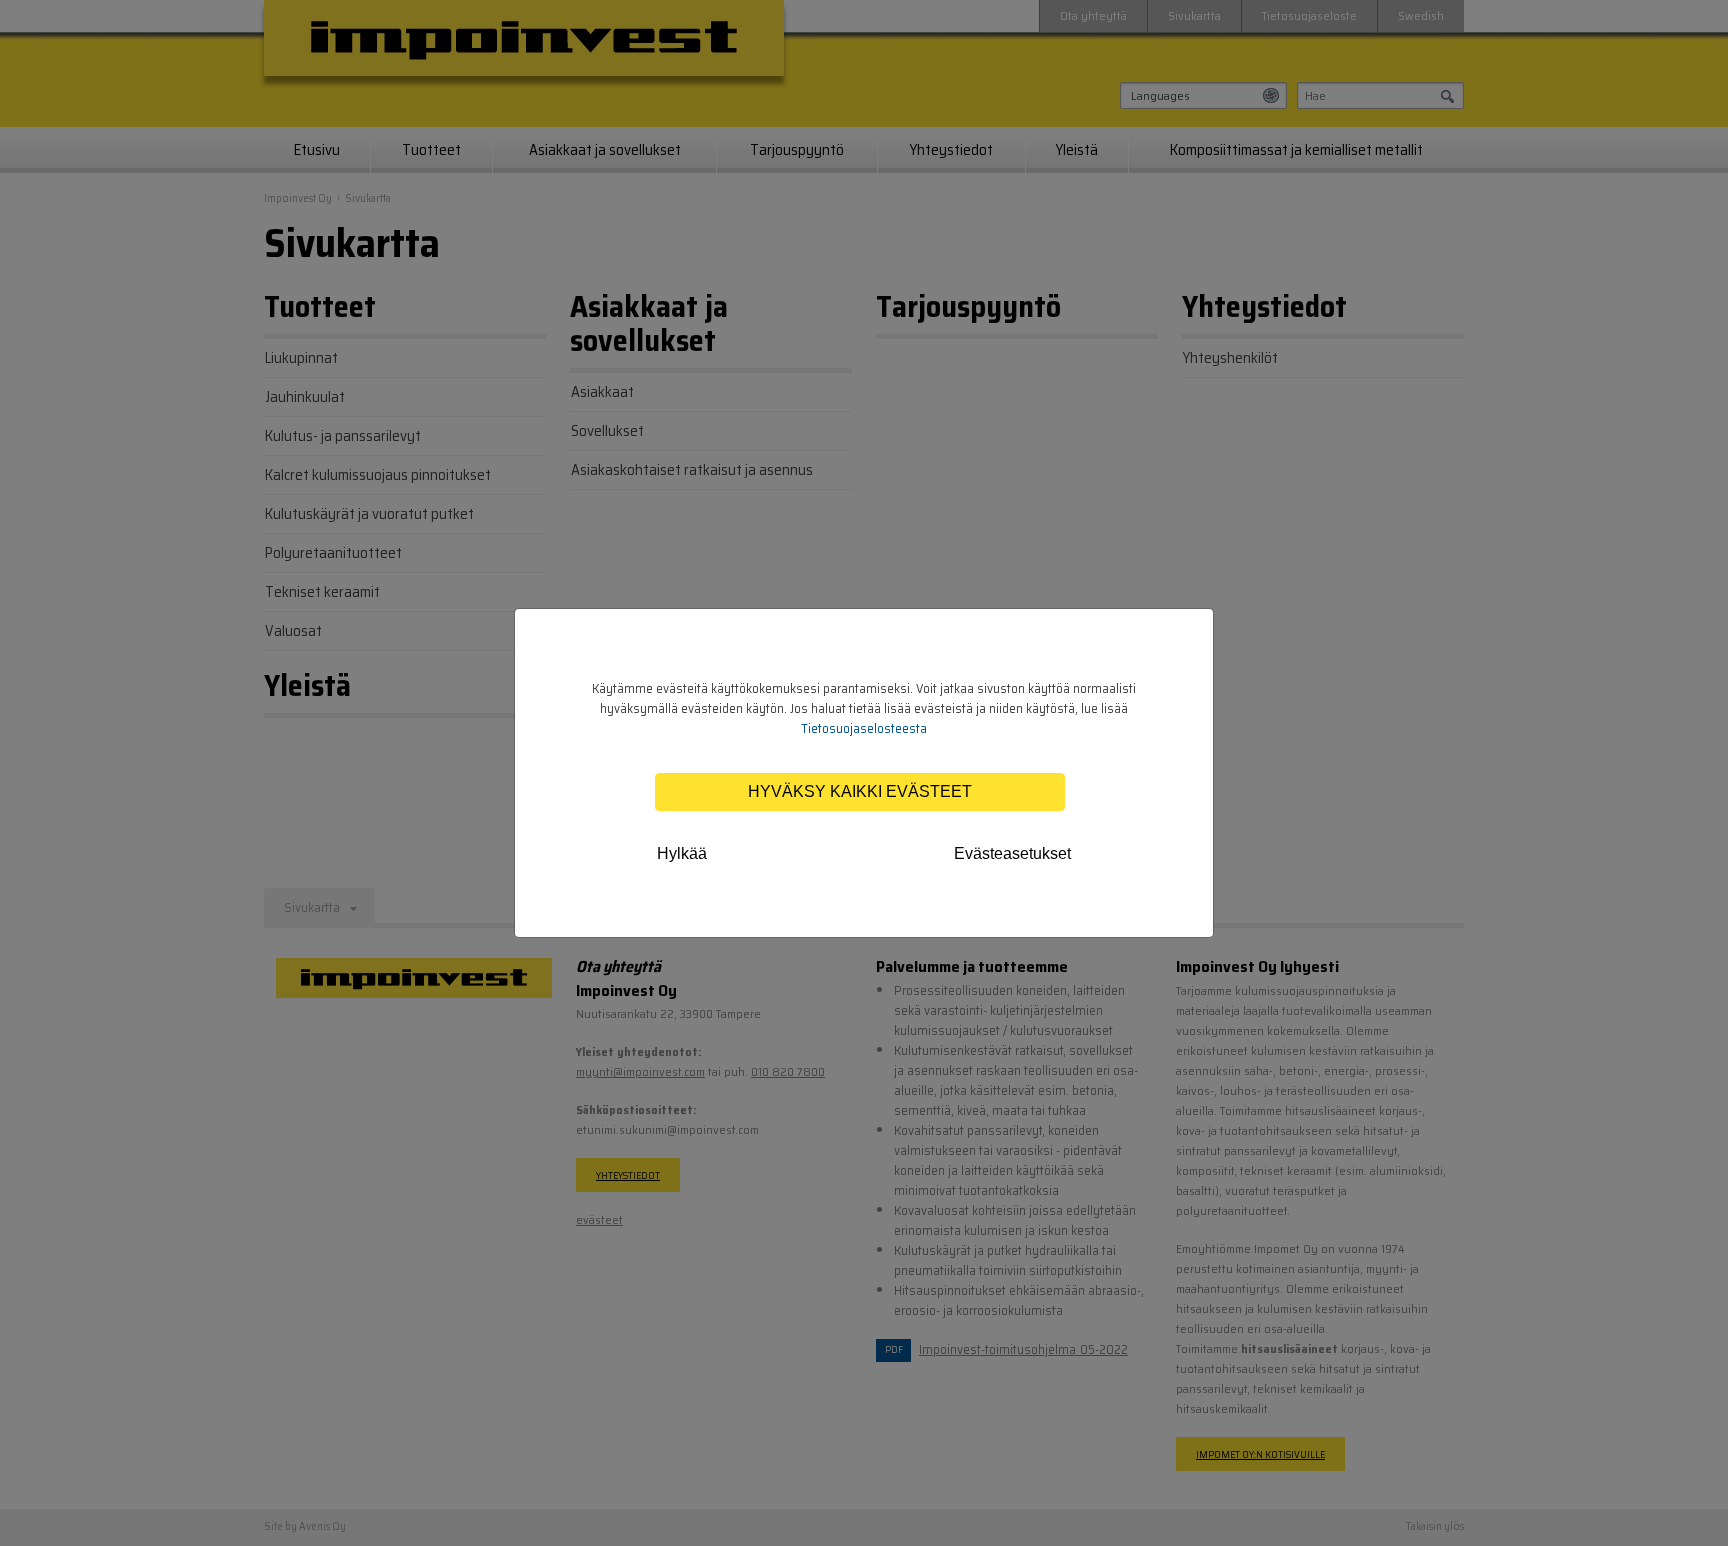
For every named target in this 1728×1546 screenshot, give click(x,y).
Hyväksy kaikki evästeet (860, 791)
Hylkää (682, 853)
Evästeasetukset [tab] (1012, 853)
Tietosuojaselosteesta (864, 728)
